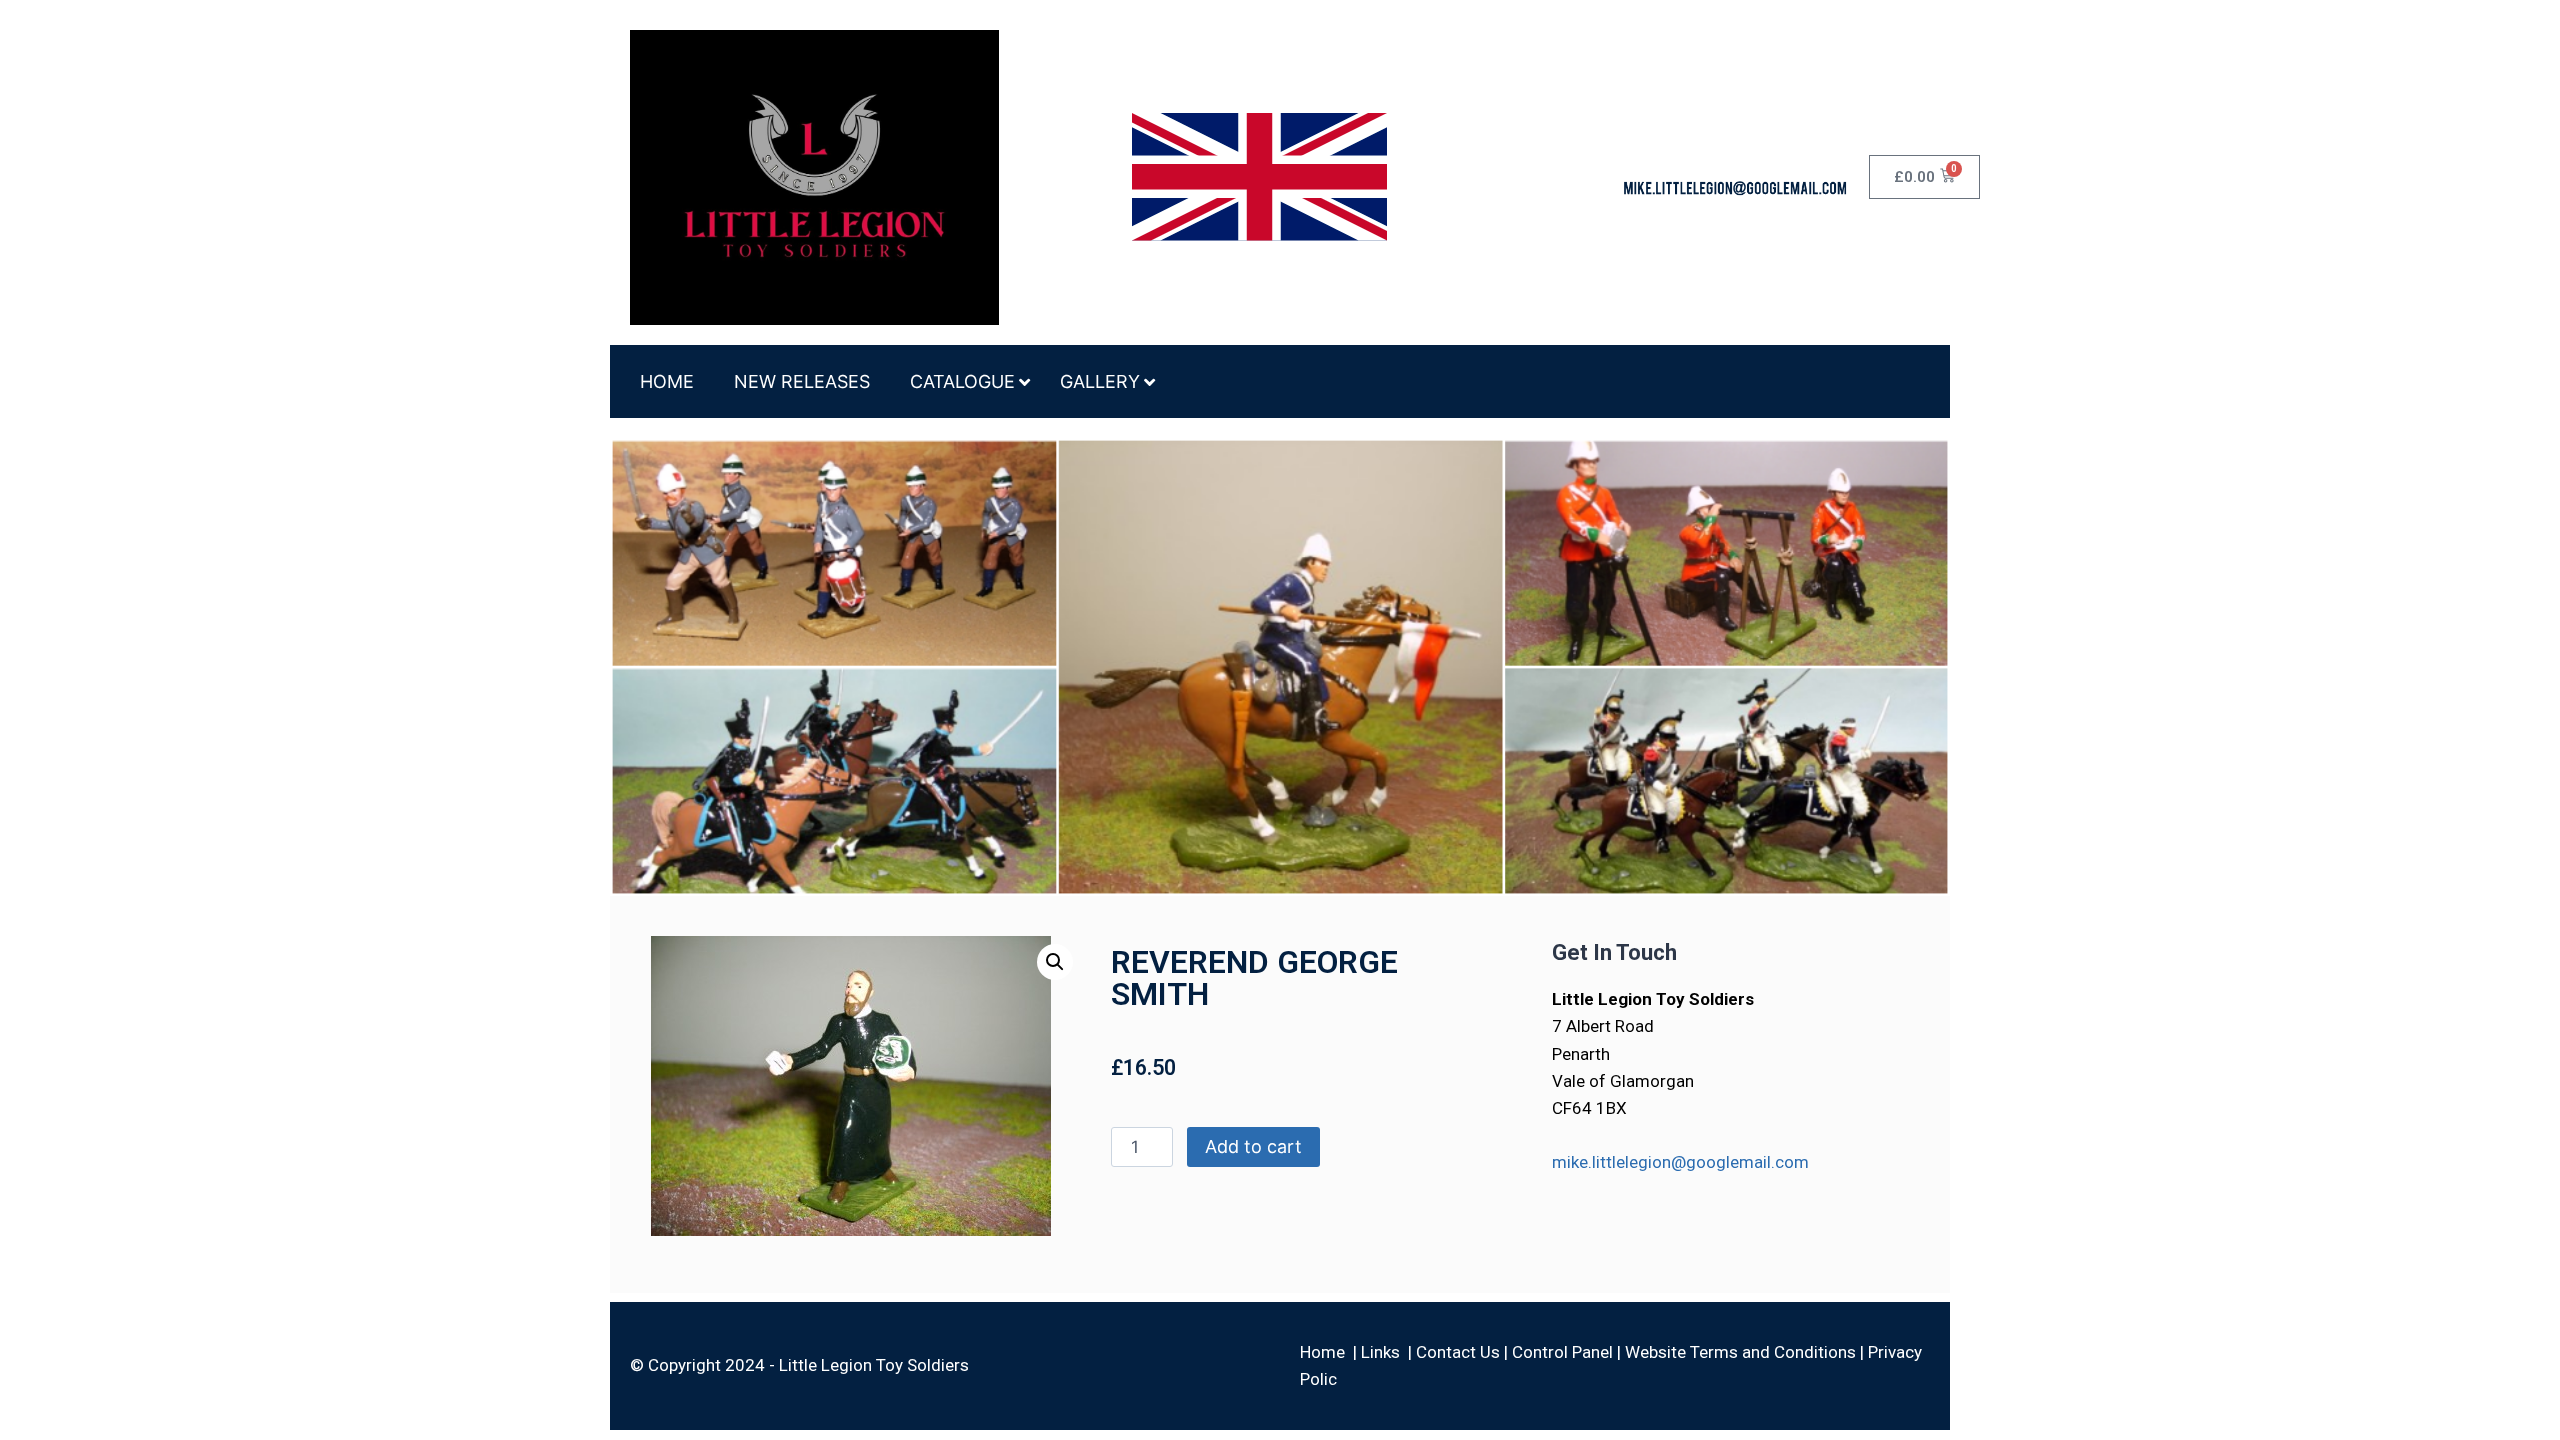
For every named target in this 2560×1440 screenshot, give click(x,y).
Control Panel (1562, 1352)
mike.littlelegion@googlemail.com (1680, 1162)
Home (1322, 1352)
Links (1380, 1352)
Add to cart (1253, 1146)
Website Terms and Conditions (1740, 1352)
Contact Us (1458, 1352)
